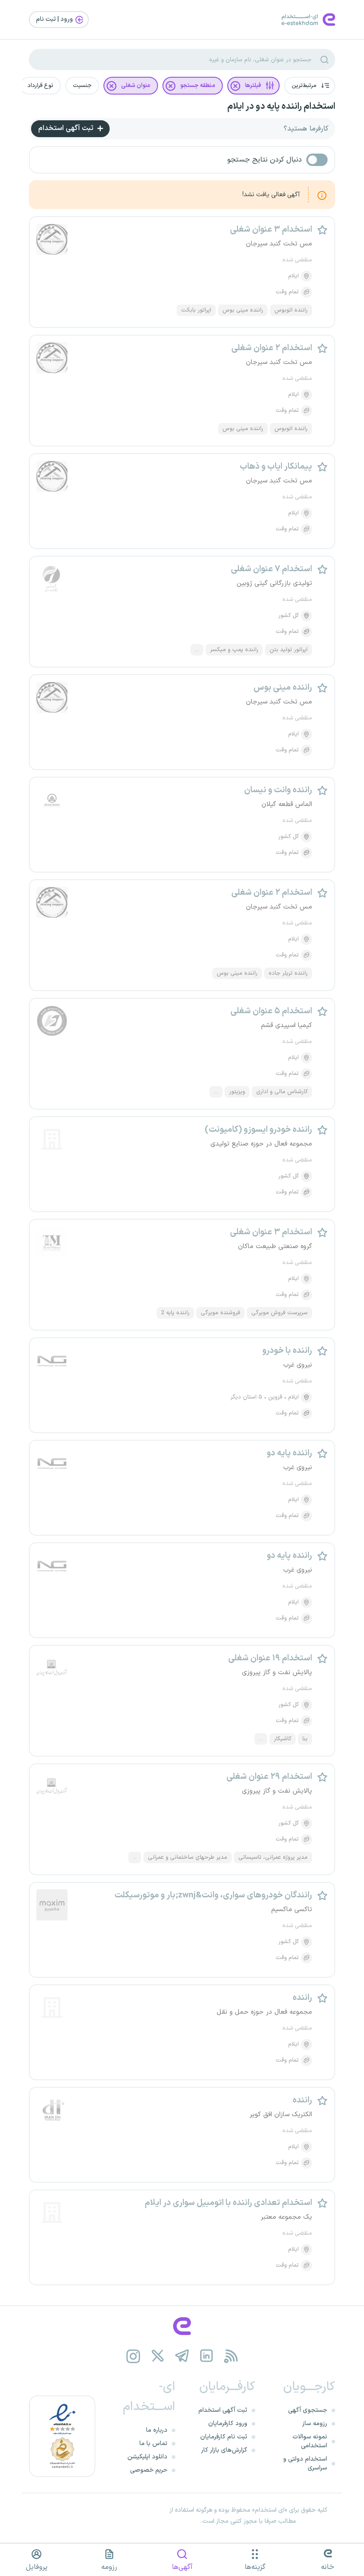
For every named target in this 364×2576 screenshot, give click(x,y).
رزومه (109, 2567)
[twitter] (158, 2356)
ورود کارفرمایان (228, 2424)
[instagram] (133, 2356)
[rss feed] (231, 2356)
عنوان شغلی (136, 86)
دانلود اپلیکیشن (147, 2457)
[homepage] (182, 2326)
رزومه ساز (315, 2424)
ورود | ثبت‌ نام (55, 19)
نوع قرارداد (40, 86)
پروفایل (37, 2567)
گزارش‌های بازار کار (224, 2450)
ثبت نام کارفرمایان (224, 2437)
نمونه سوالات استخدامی (310, 2441)
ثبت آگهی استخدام (67, 128)
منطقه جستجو (198, 86)
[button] (310, 86)
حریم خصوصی (149, 2470)
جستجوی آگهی (308, 2410)
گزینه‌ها (255, 2567)
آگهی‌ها (182, 2567)
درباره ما (157, 2430)
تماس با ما (153, 2444)
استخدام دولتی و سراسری (305, 2463)
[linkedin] (207, 2356)
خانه (328, 2567)
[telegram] (182, 2356)
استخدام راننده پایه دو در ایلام (281, 107)
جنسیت (82, 86)
